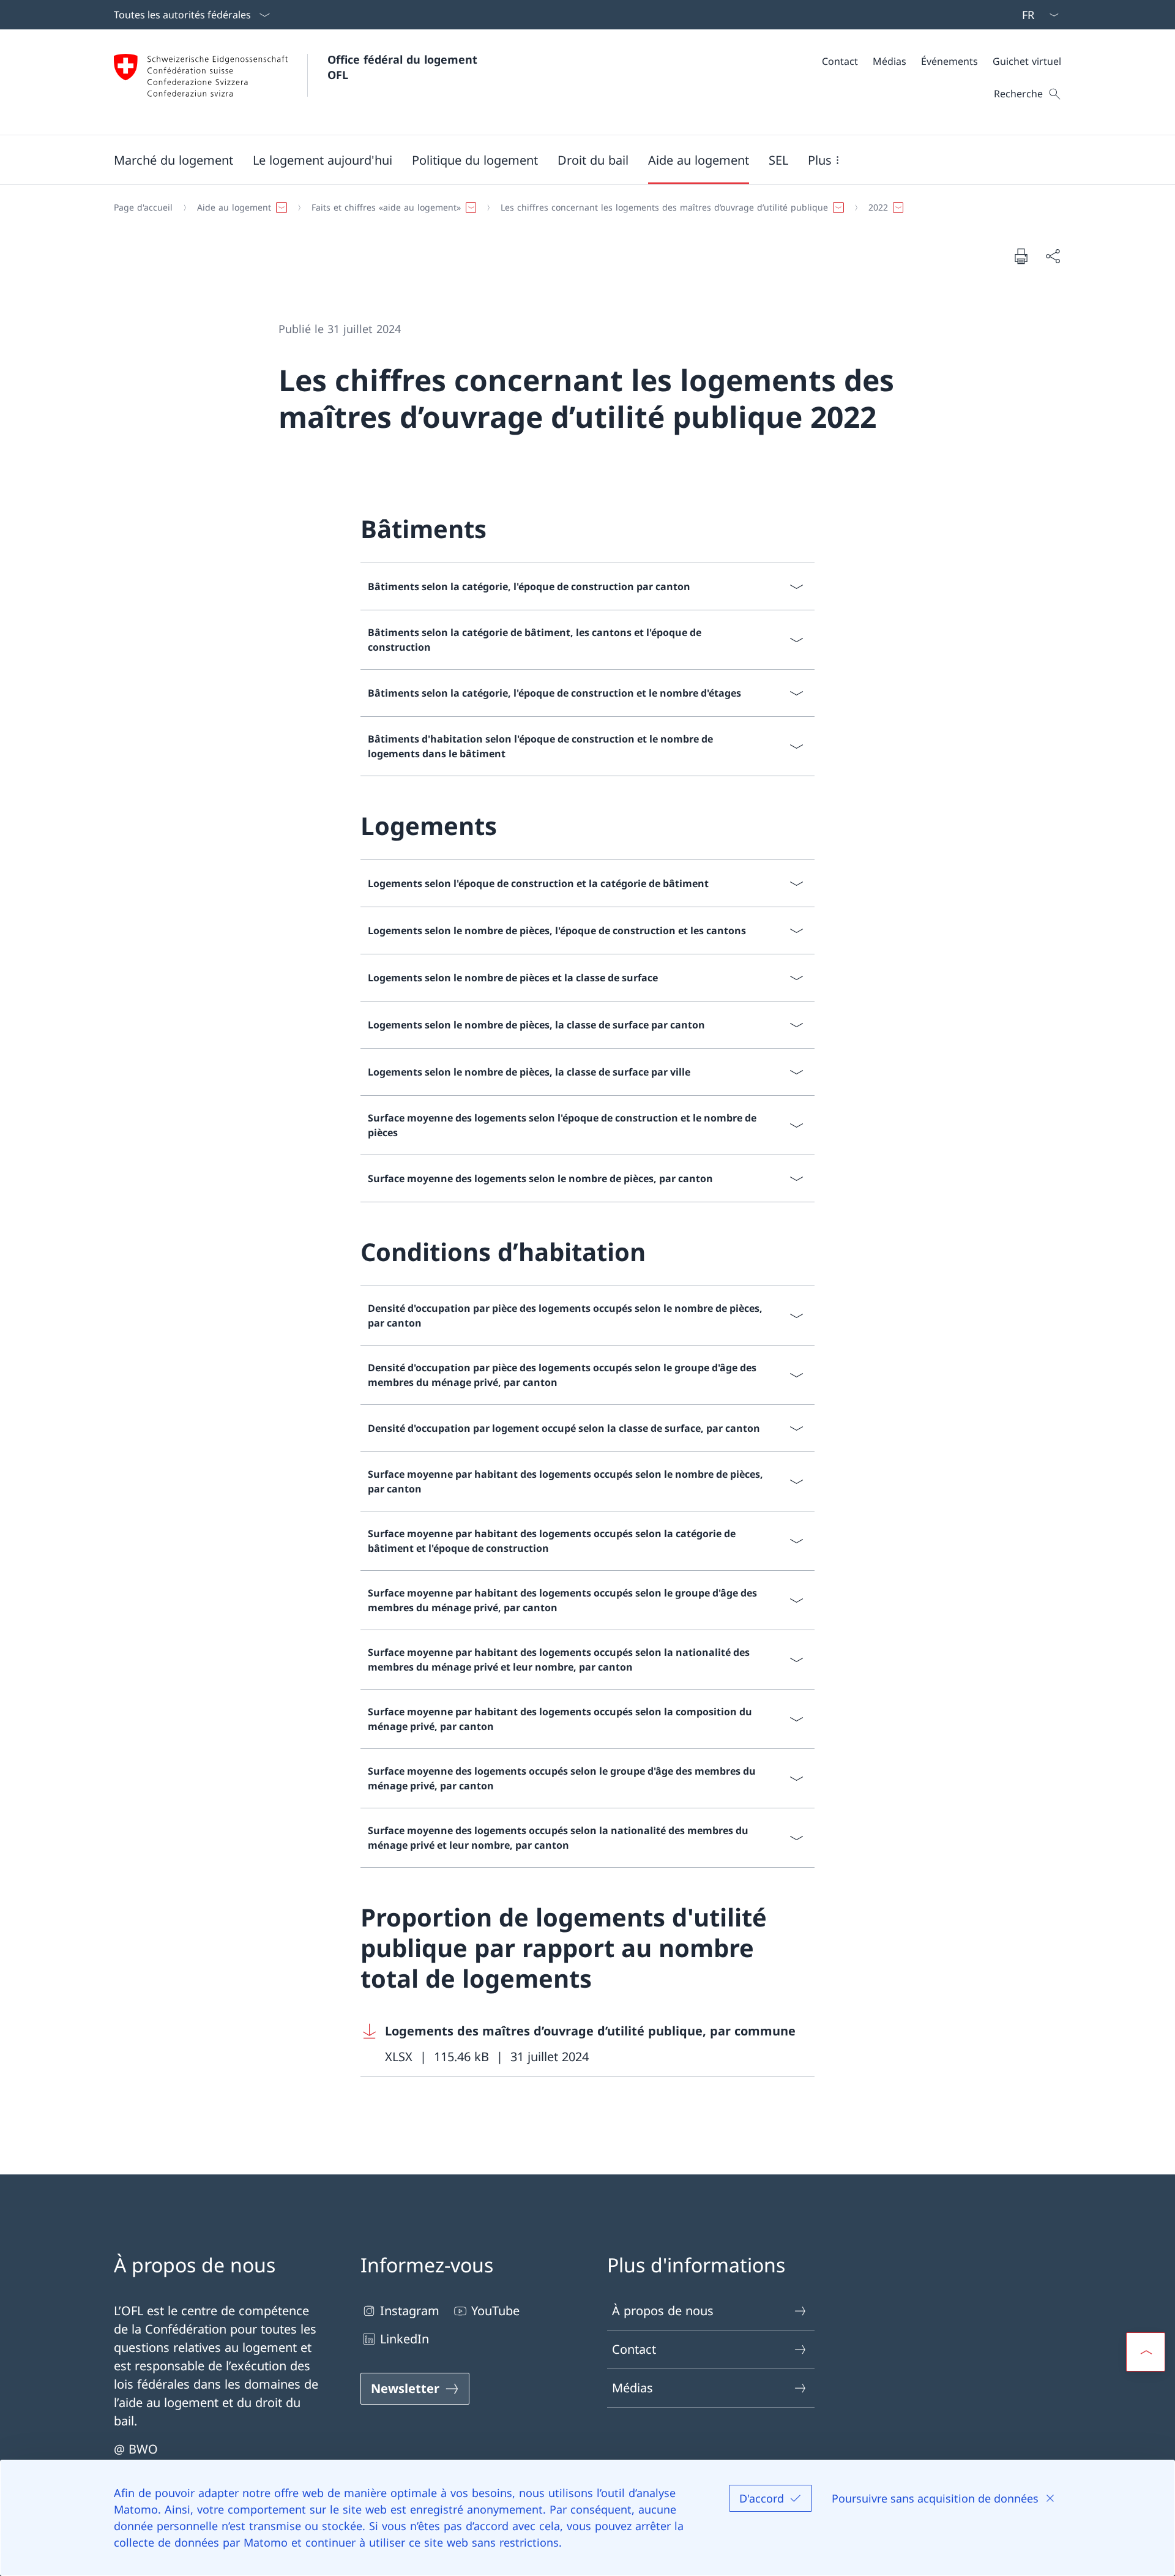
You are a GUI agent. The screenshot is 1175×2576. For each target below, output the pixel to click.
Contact (634, 2349)
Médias (632, 2388)
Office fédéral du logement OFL (404, 67)
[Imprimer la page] (1021, 256)
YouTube (495, 2311)
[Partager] (1053, 256)
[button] (173, 160)
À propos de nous (663, 2311)
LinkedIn (405, 2339)
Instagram (410, 2311)
